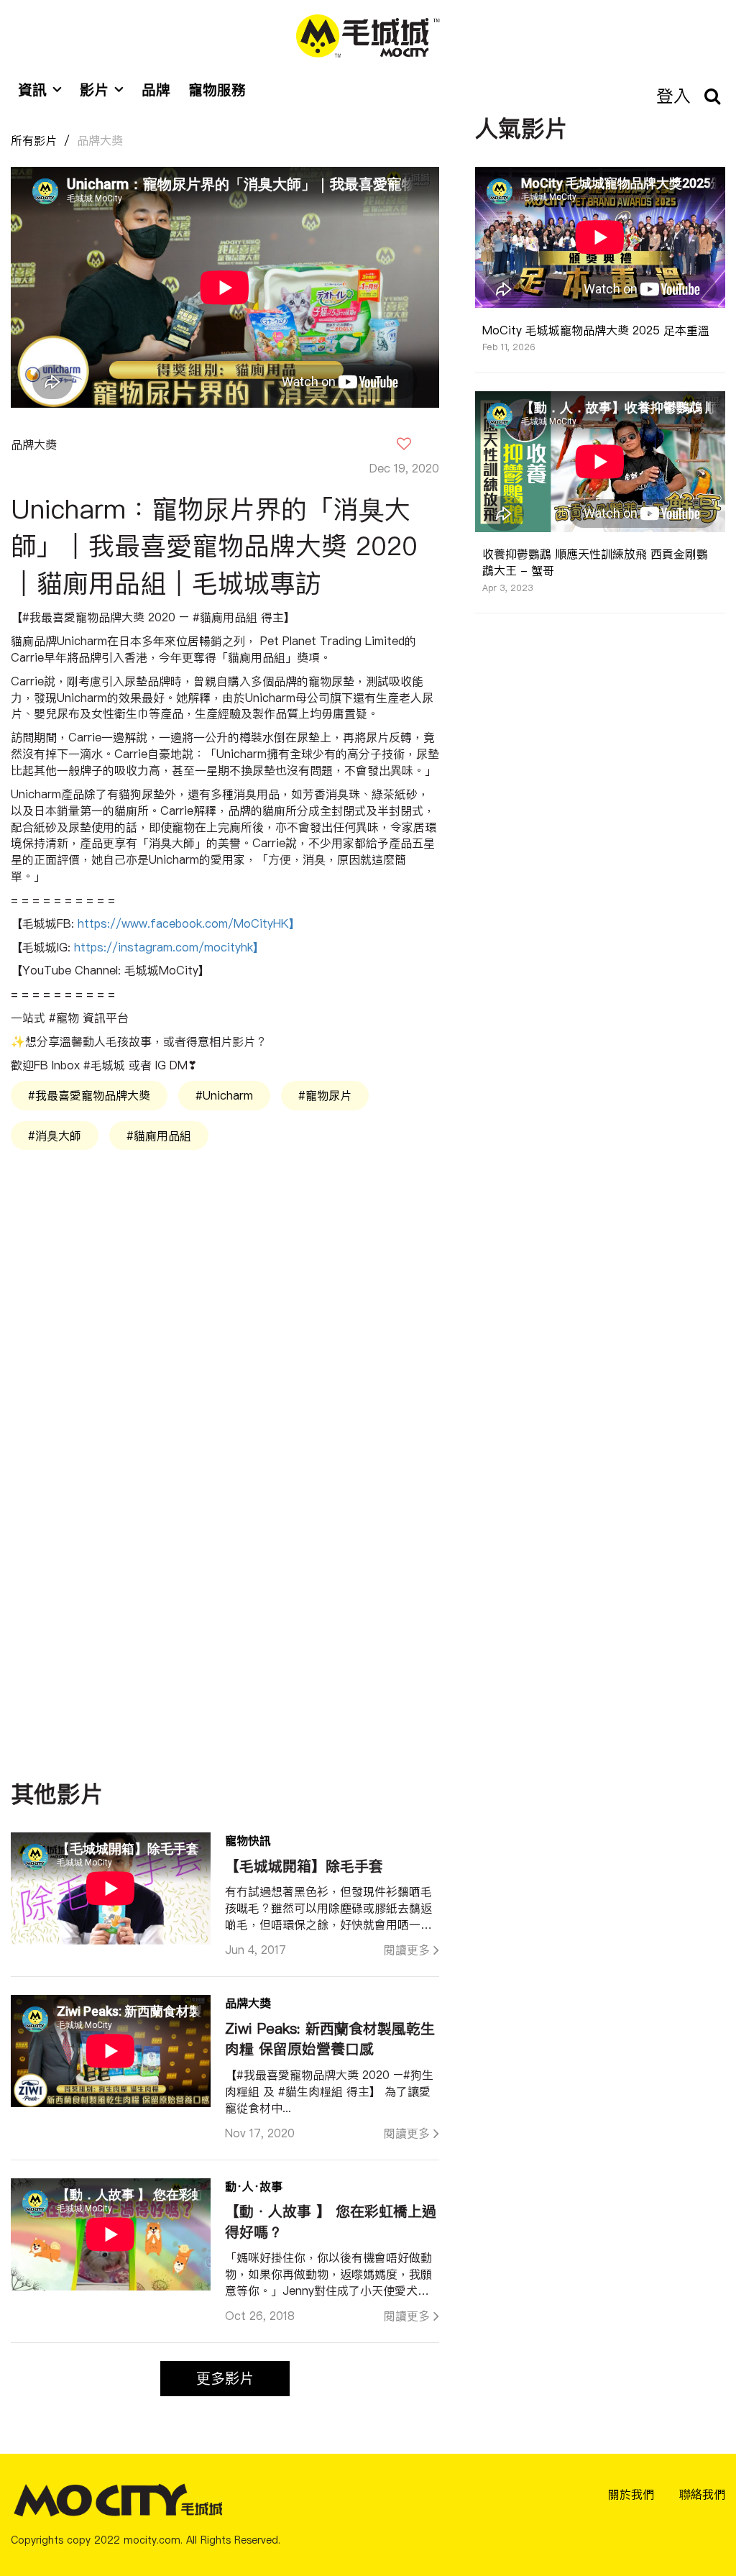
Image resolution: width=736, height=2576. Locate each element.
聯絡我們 (702, 2494)
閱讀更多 (407, 1950)
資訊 (32, 90)
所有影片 (34, 140)
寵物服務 (217, 90)
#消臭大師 (55, 1136)
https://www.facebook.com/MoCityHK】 (189, 923)
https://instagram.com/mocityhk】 (169, 947)
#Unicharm (224, 1095)
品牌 (156, 90)
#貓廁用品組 (159, 1136)
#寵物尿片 (325, 1095)
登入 (673, 96)
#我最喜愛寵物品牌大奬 (89, 1095)
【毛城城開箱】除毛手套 (304, 1866)
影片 (94, 90)
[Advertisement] (225, 1315)
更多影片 (225, 2378)
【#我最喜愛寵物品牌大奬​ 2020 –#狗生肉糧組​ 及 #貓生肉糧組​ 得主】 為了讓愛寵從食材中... (329, 2091)
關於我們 (631, 2494)
